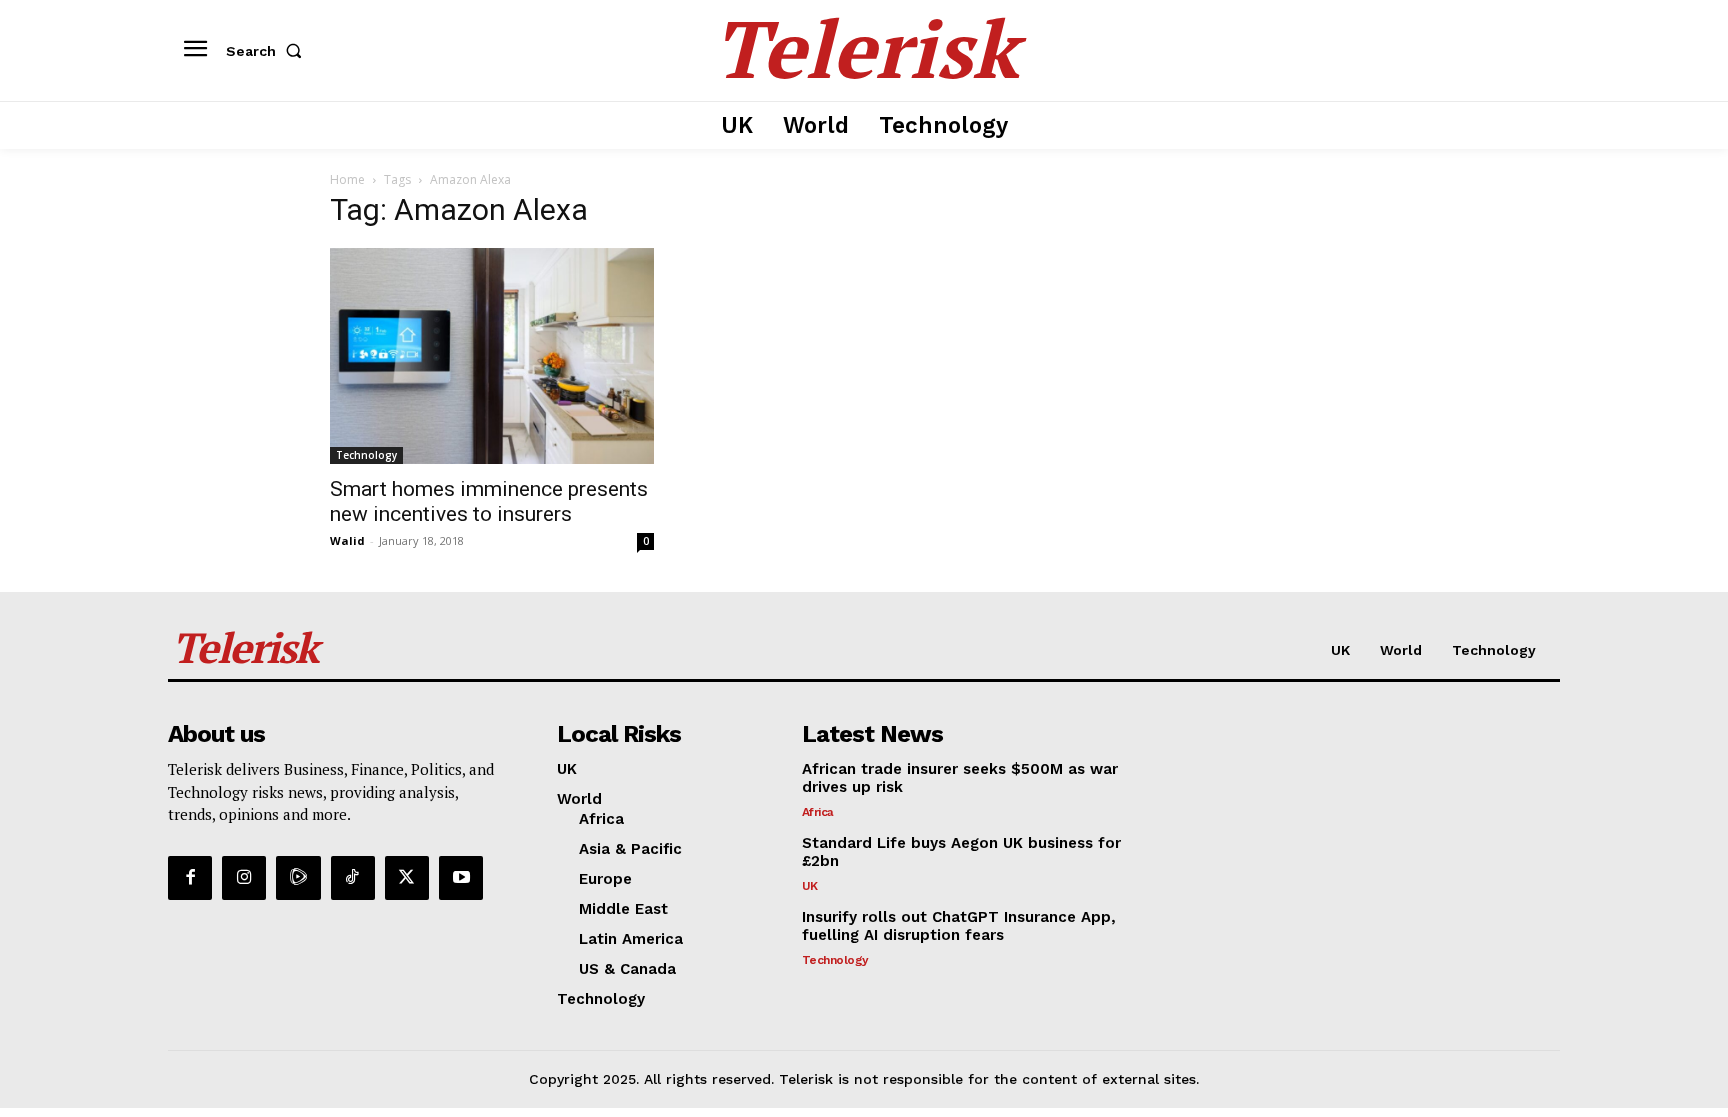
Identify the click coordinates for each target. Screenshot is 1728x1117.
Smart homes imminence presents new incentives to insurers (489, 501)
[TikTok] (353, 878)
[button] (268, 51)
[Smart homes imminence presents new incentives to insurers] (492, 356)
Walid (347, 540)
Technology (366, 455)
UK (810, 886)
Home (347, 179)
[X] (407, 878)
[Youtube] (461, 878)
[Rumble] (298, 878)
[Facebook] (190, 878)
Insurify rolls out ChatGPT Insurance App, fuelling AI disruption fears (959, 926)
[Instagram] (244, 878)
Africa (818, 812)
